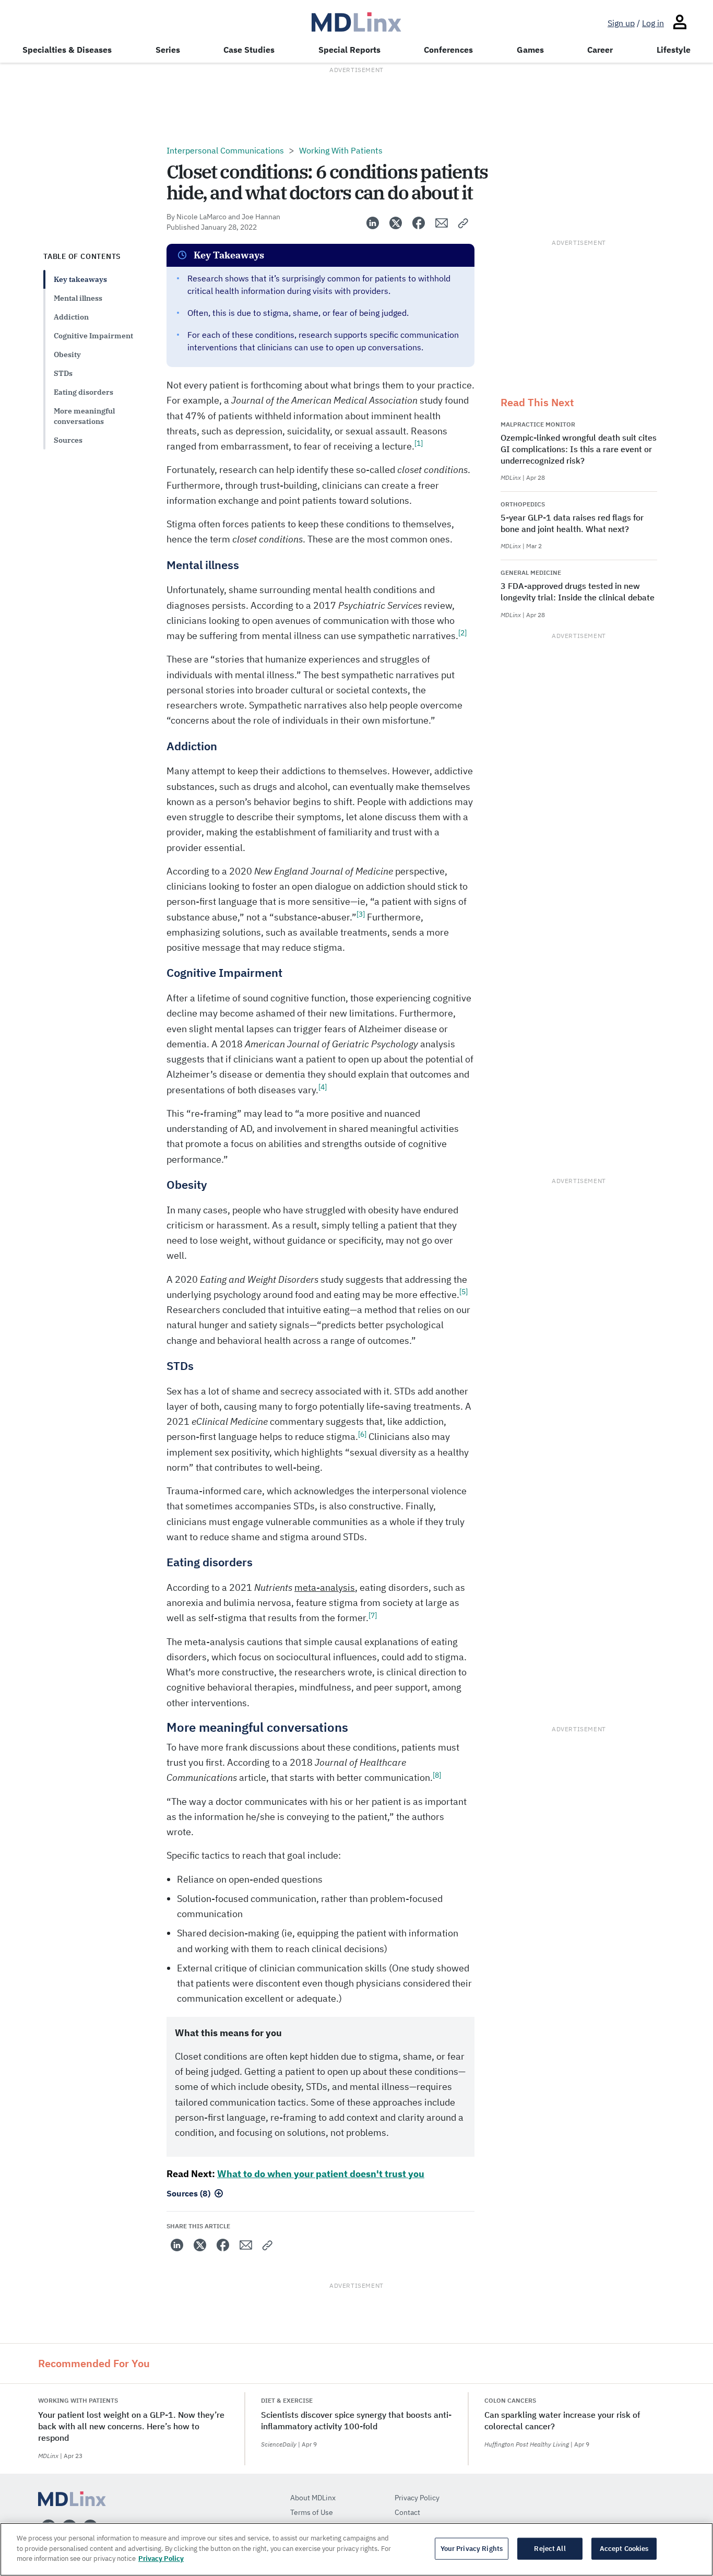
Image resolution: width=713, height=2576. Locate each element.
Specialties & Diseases (67, 50)
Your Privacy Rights (472, 2549)
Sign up (621, 23)
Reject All (550, 2549)
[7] (373, 1615)
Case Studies (249, 50)
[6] (362, 1434)
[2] (462, 633)
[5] (464, 1292)
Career (600, 50)
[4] (323, 1087)
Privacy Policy (161, 2559)
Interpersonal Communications (225, 150)
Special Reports (349, 50)
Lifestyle (674, 50)
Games (530, 50)
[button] (464, 223)
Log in (653, 23)
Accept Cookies (624, 2549)
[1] (419, 443)
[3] (361, 914)
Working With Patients (341, 150)
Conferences (448, 50)
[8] (437, 1775)
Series (168, 50)
